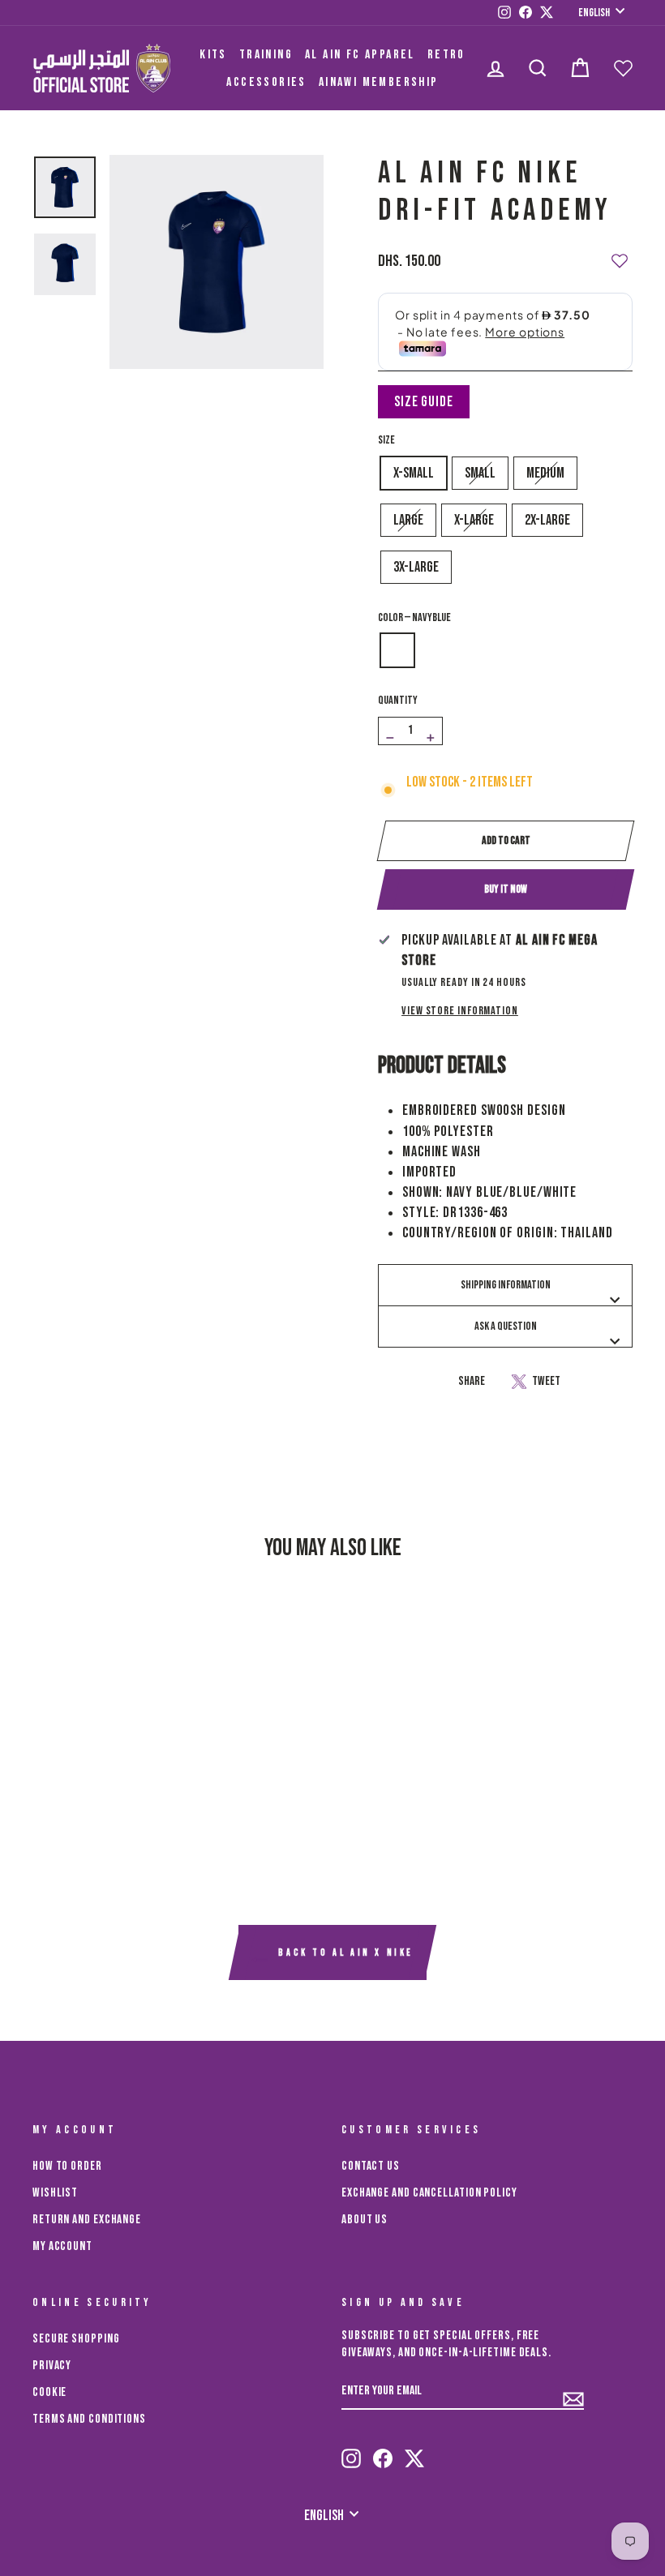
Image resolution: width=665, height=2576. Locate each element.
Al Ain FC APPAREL (360, 55)
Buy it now (506, 889)
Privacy (52, 2366)
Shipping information (506, 1285)
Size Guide (424, 402)
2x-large (547, 520)
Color (414, 617)
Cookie (49, 2392)
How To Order (67, 2166)
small (480, 473)
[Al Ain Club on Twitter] (414, 2451)
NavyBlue (397, 650)
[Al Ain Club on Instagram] (351, 2451)
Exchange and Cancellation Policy (429, 2193)
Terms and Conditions (89, 2419)
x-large (474, 520)
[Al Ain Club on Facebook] (383, 2451)
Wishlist (55, 2193)
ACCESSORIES (266, 82)
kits (213, 55)
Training (266, 55)
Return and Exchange (87, 2220)
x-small (414, 473)
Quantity (398, 700)
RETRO (446, 55)
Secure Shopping (76, 2339)
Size (386, 440)
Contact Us (371, 2166)
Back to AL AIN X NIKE (344, 1953)
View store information (460, 1011)
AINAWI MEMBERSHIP (379, 82)
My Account (62, 2246)
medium (545, 473)
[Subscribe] (573, 2392)
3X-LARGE (416, 567)
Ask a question (506, 1326)
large (408, 520)
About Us (365, 2220)
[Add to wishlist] (620, 254)
